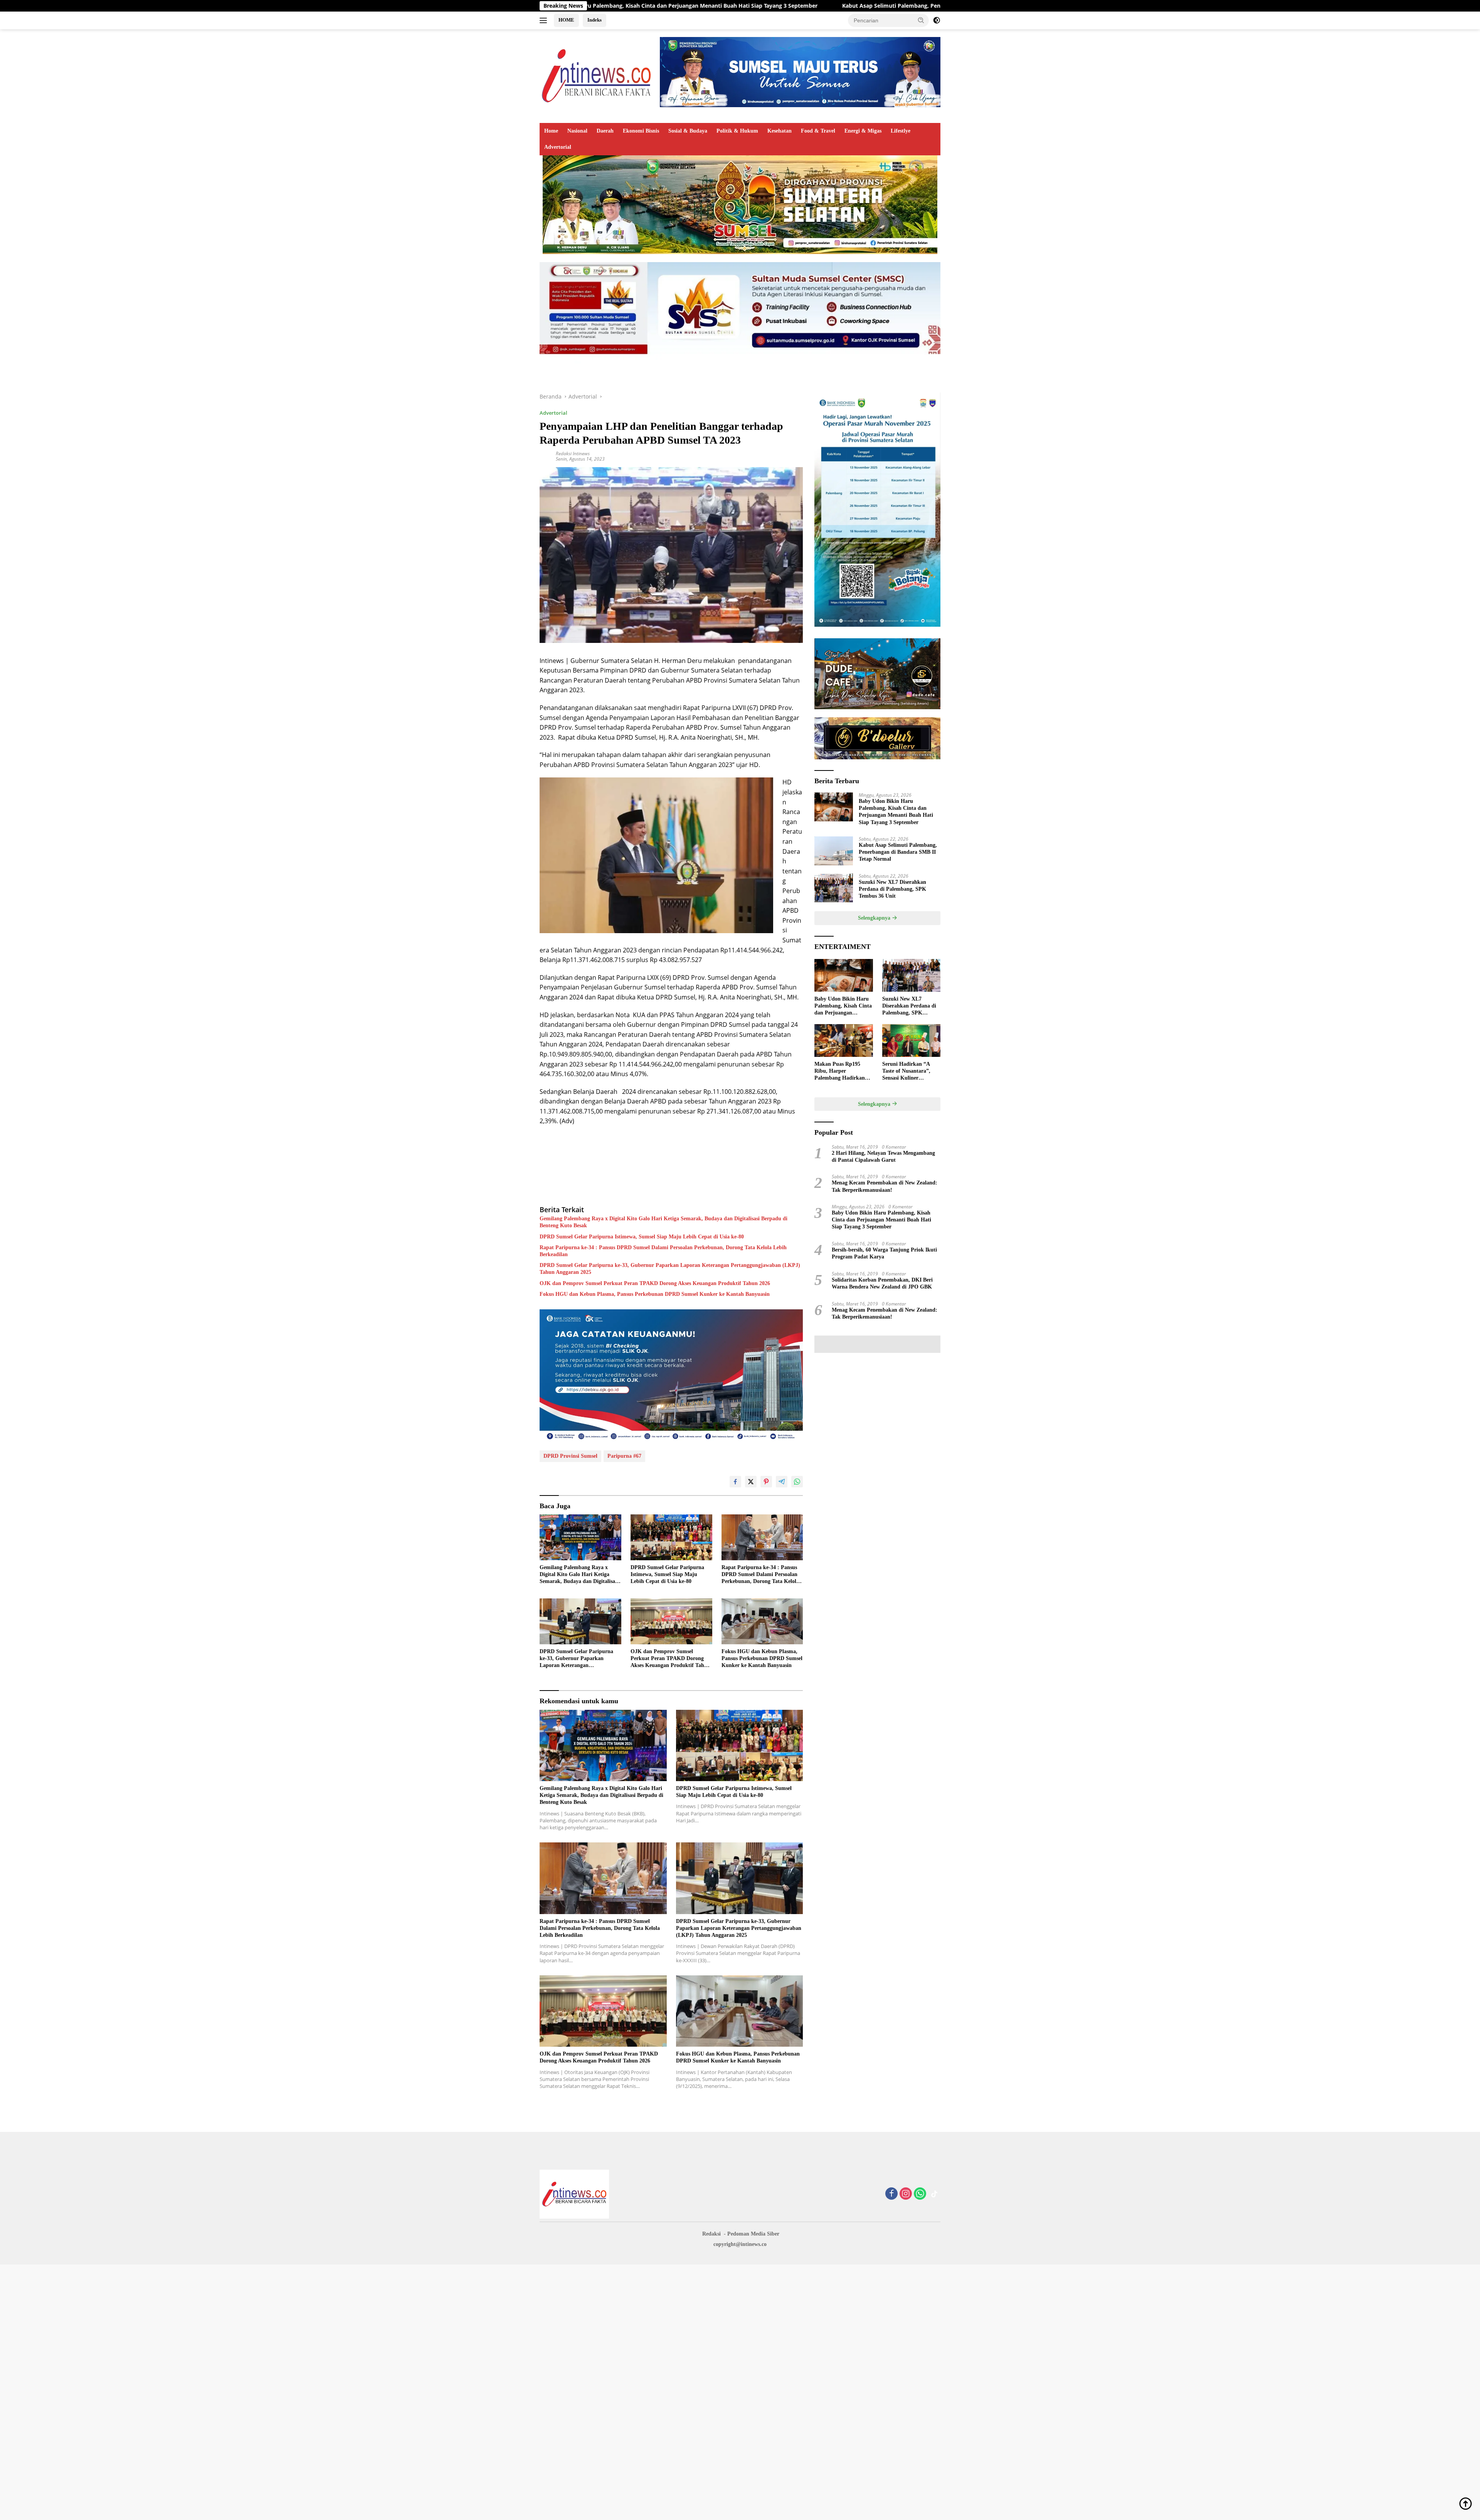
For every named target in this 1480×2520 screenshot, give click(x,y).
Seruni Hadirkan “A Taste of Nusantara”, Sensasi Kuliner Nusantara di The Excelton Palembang (906, 1072)
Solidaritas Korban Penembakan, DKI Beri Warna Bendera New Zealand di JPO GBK (882, 1283)
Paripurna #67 (624, 1456)
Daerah (605, 131)
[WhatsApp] (920, 2194)
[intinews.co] (597, 75)
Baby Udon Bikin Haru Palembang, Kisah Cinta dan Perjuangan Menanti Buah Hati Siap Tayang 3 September (896, 812)
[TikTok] (934, 2194)
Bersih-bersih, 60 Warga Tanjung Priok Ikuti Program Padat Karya (884, 1253)
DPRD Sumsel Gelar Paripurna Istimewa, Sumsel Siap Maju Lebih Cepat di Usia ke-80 (642, 1237)
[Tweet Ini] (751, 1482)
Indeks (595, 20)
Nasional (577, 131)
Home (551, 131)
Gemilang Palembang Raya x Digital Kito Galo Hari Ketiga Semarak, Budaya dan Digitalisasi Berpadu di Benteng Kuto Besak (663, 1222)
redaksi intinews (573, 453)
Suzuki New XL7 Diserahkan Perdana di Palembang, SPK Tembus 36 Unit (900, 6)
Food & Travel (818, 131)
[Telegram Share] (782, 1482)
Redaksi (711, 2234)
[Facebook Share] (735, 1482)
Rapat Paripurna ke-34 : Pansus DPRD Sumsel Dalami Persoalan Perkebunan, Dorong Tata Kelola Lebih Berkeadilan (663, 1251)
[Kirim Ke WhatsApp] (797, 1482)
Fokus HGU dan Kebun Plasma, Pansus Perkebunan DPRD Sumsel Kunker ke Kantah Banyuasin (655, 1294)
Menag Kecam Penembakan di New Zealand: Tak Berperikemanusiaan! (885, 1186)
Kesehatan (780, 131)
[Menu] (545, 20)
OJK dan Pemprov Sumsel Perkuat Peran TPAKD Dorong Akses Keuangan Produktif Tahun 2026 (655, 1283)
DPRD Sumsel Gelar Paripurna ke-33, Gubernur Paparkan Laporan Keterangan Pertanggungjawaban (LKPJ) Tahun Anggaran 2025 (670, 1269)
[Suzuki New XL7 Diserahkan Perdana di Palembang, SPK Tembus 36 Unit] (834, 888)
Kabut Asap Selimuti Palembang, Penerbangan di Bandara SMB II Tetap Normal (675, 6)
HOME (566, 20)
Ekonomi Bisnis (641, 131)
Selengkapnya (875, 918)
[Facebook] (891, 2194)
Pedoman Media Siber (753, 2234)
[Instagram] (906, 2194)
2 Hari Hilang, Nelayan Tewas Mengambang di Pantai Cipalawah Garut (883, 1157)
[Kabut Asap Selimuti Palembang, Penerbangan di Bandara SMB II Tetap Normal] (834, 851)
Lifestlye (901, 131)
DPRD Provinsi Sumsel (570, 1456)
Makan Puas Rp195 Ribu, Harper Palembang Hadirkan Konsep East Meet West (842, 1072)
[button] (921, 20)
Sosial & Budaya (688, 131)
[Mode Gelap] (937, 20)
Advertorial (558, 147)
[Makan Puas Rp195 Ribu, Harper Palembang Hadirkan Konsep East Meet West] (843, 1040)
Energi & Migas (863, 131)
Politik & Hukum (737, 131)
